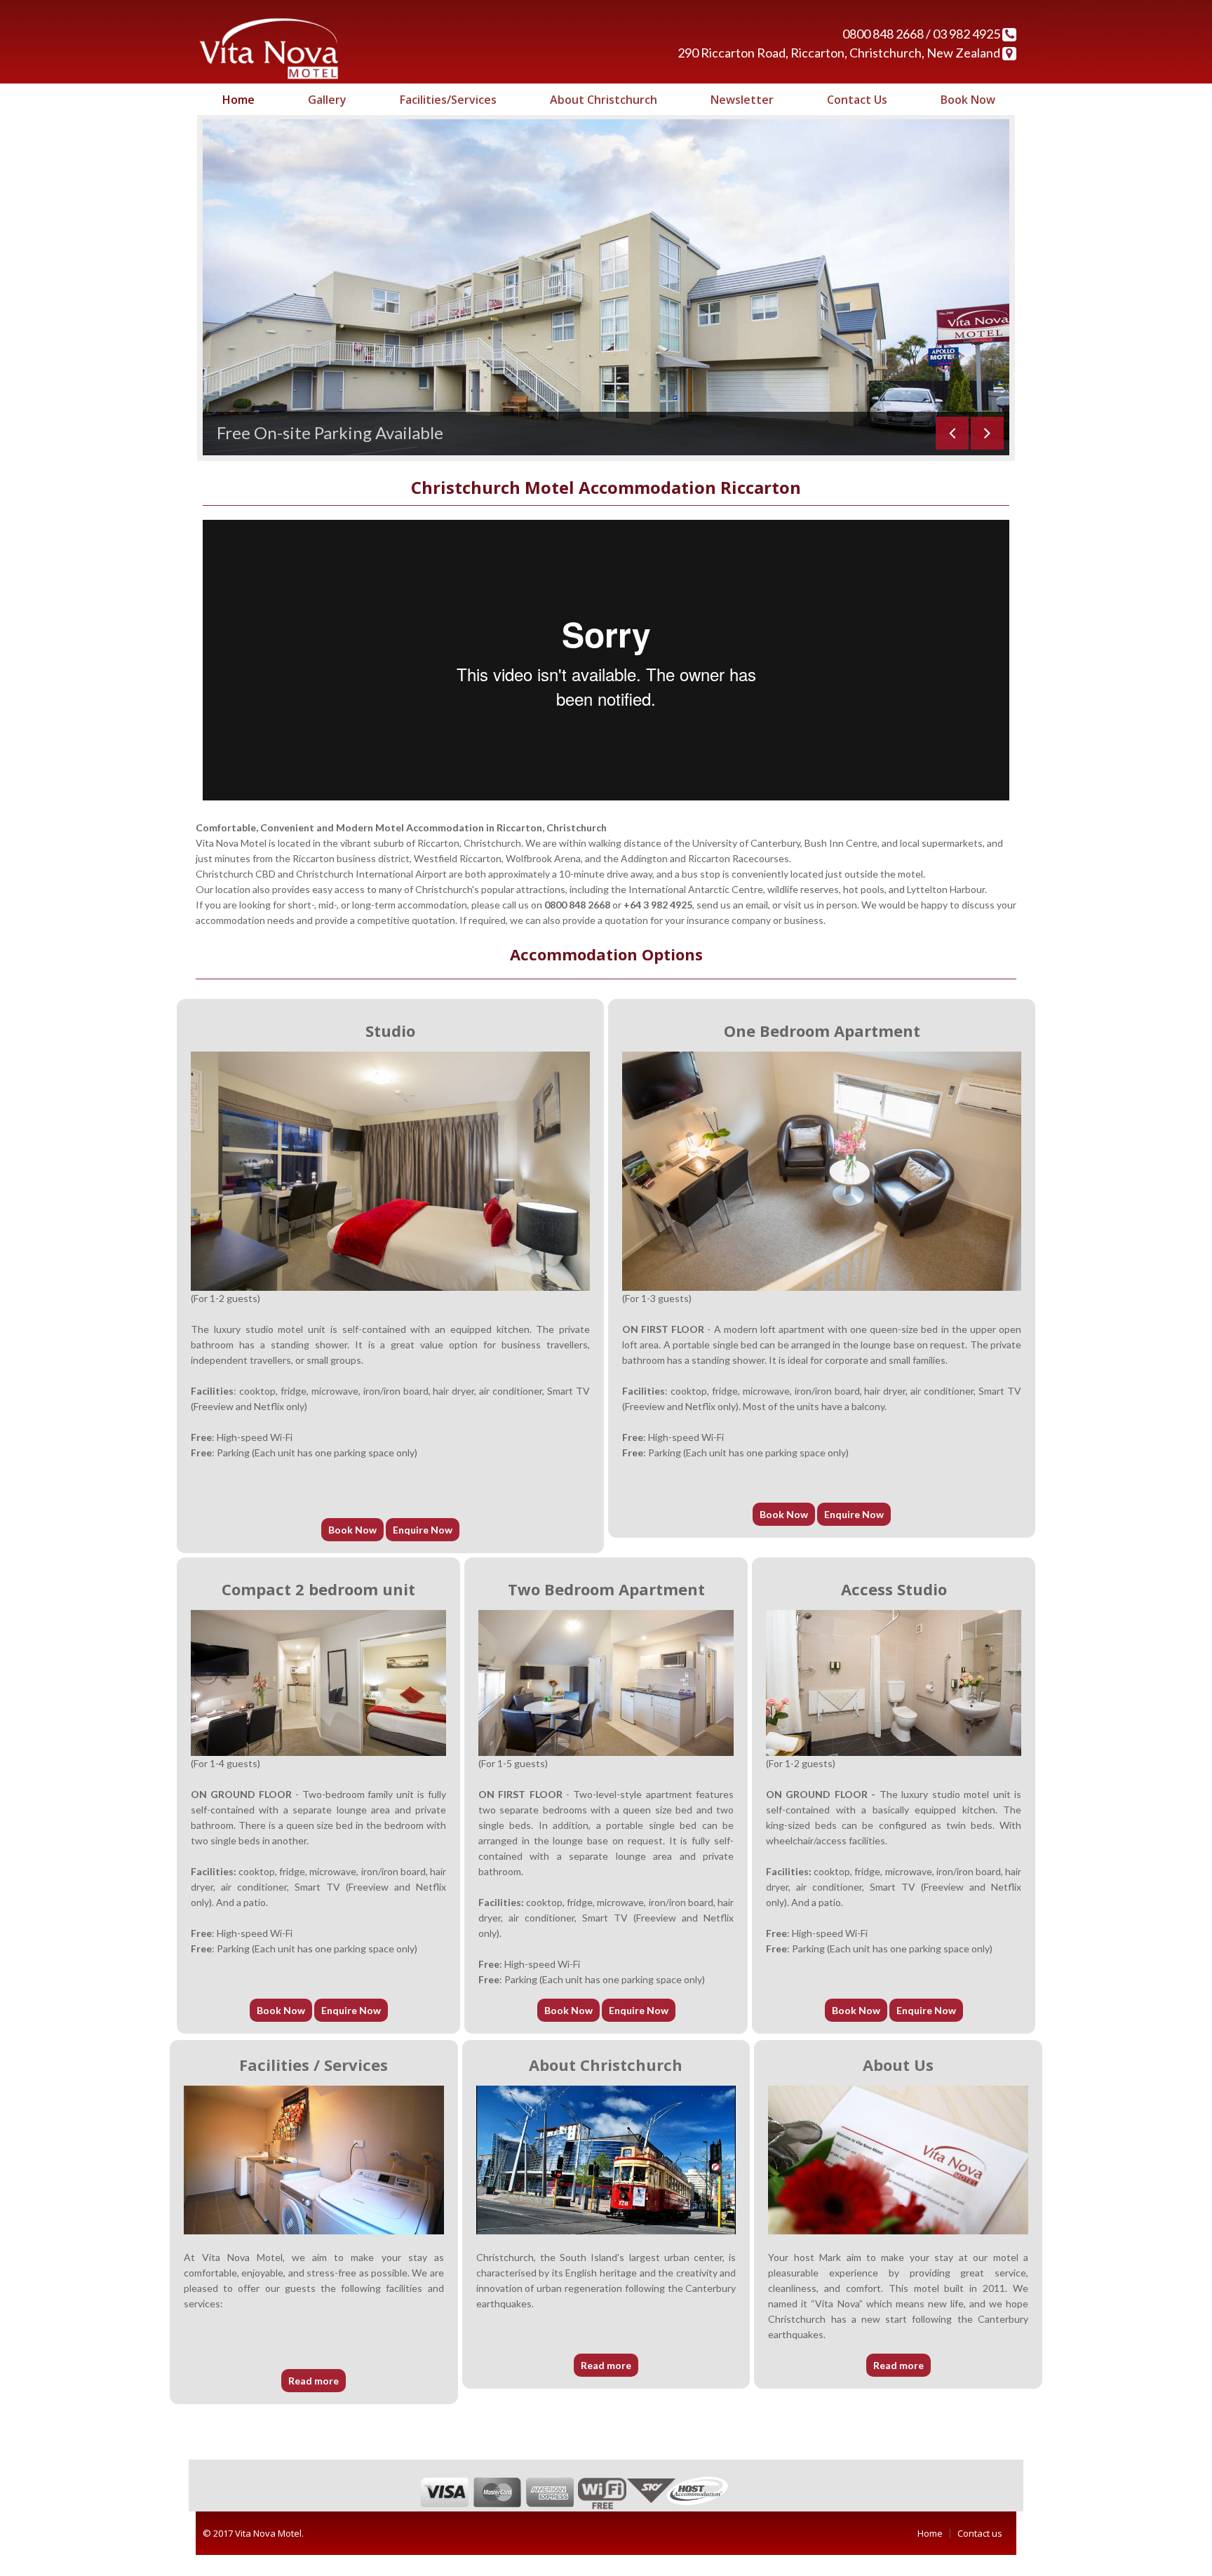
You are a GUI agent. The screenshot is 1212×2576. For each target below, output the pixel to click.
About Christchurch (604, 100)
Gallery (327, 100)
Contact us (980, 2554)
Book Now (968, 100)
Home (238, 100)
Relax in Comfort (280, 454)
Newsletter (742, 100)
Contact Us (857, 100)
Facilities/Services (448, 100)
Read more (314, 2402)
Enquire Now (423, 1551)
